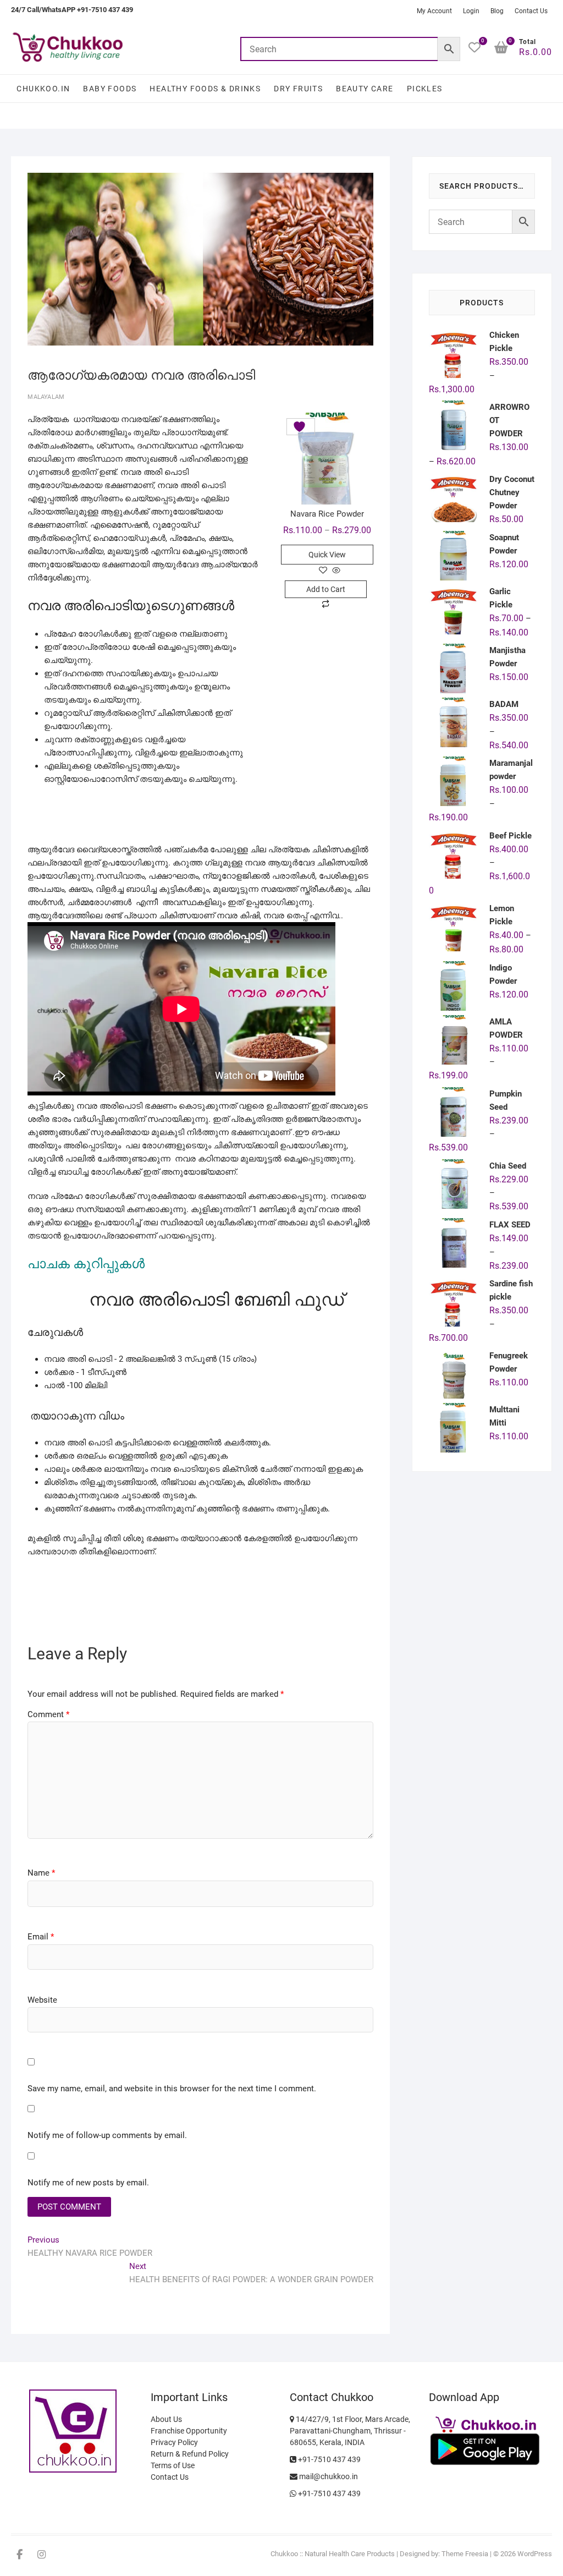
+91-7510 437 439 (329, 2459)
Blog (497, 11)
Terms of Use (173, 2465)
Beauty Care (365, 89)
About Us (166, 2419)
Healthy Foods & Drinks (205, 89)
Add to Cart (326, 589)
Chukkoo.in (43, 89)
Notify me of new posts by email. (88, 2183)
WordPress (535, 2554)
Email (41, 1937)
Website (42, 2000)
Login (471, 11)
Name (41, 1873)
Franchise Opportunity (189, 2431)
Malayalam (46, 397)
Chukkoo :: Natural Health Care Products (333, 2554)
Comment (48, 1714)
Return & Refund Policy (190, 2454)
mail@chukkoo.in (328, 2476)
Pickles (425, 89)
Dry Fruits (298, 89)
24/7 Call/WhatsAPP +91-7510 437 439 (72, 10)
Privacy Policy (174, 2442)
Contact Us (531, 11)
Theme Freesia (465, 2554)
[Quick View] (335, 571)
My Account (434, 11)
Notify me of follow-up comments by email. (107, 2135)
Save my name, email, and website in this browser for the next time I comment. (172, 2089)
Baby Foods (110, 89)
